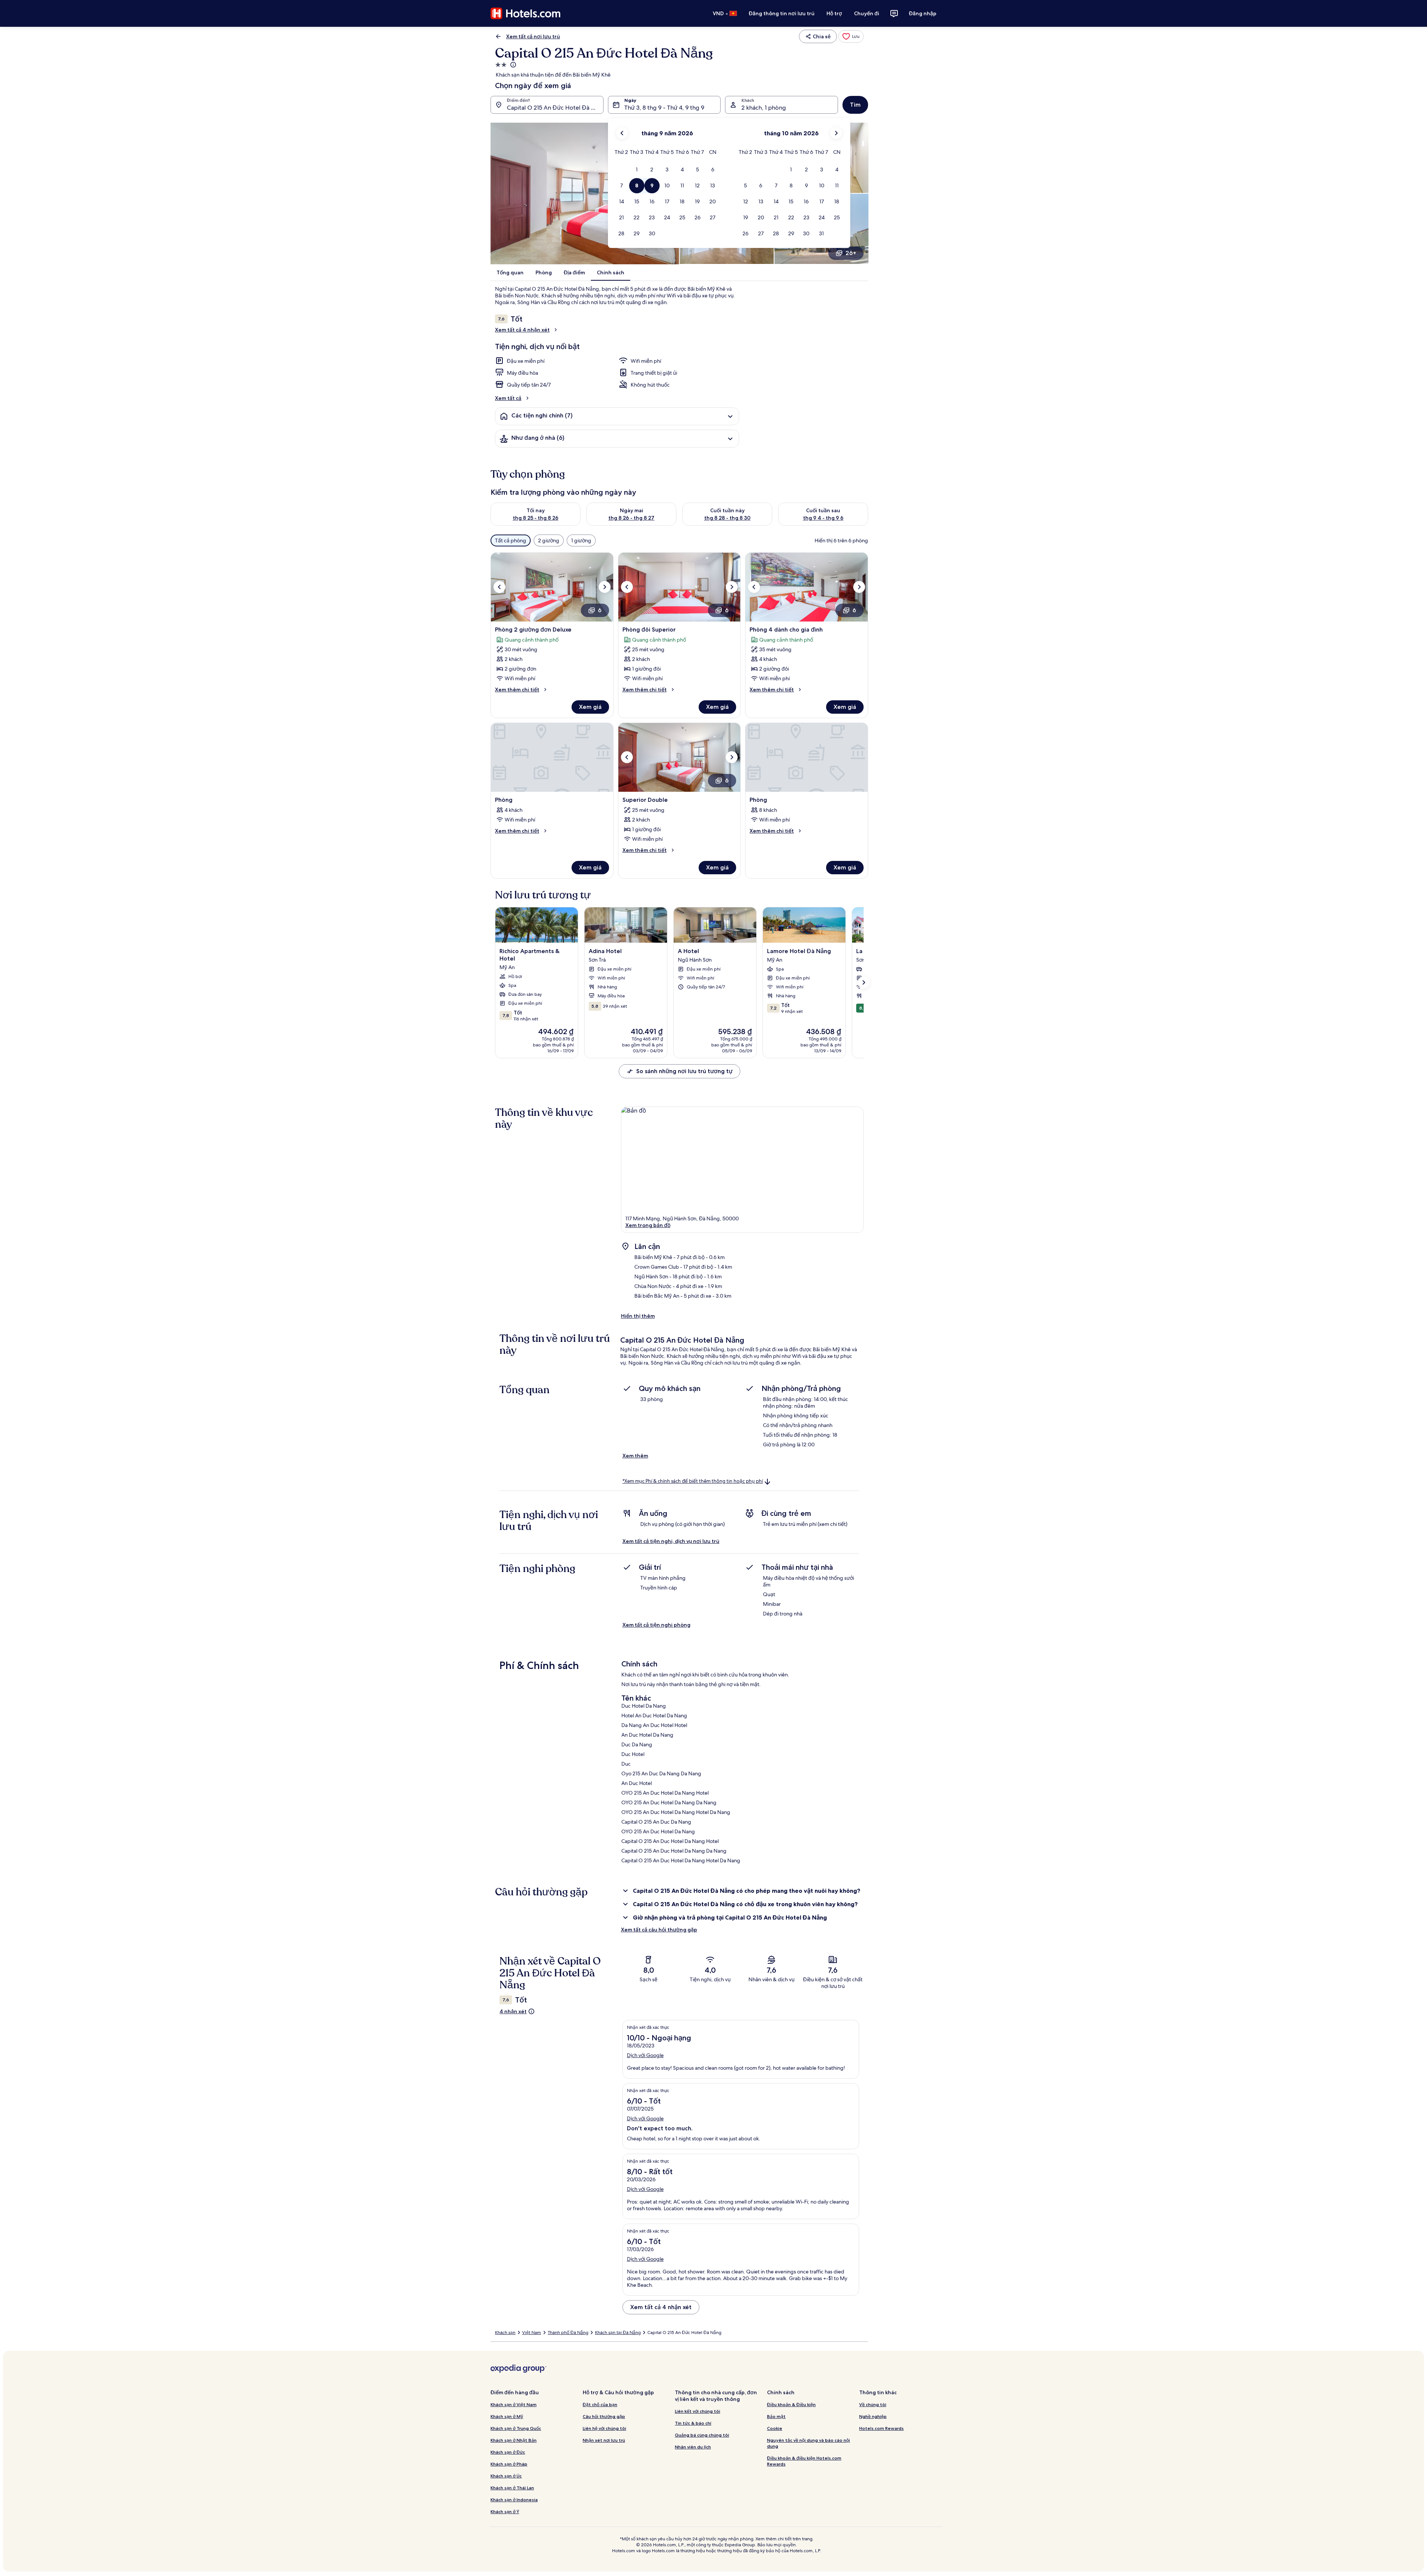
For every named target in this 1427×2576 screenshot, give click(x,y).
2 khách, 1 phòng (764, 108)
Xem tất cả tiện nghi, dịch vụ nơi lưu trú (671, 1541)
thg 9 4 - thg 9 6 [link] (823, 518)
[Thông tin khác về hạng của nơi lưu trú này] (512, 65)
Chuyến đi (867, 13)
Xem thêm (635, 1456)
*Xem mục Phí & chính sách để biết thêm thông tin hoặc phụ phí (693, 1481)
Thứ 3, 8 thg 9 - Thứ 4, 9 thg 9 (664, 108)
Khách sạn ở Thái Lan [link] (512, 2488)
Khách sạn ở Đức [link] (508, 2452)
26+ (851, 253)
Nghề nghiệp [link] (873, 2416)
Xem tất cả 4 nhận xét (522, 330)
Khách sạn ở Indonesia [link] (514, 2500)
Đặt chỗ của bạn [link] (600, 2404)
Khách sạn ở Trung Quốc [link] (516, 2428)
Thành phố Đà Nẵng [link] (568, 2333)
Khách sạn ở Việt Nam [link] (514, 2404)
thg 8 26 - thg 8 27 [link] (631, 518)
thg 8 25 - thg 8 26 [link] (536, 518)
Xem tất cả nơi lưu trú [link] (533, 36)
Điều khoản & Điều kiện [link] (791, 2404)
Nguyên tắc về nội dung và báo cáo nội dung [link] (808, 2443)
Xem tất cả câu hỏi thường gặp (659, 1930)
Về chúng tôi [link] (873, 2404)
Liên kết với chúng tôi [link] (698, 2411)
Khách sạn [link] (505, 2333)
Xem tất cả (508, 398)
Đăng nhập (923, 13)
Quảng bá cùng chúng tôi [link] (702, 2435)
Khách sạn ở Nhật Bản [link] (514, 2440)
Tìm (855, 105)
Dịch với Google (645, 2055)
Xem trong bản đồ (648, 1225)
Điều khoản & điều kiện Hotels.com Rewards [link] (804, 2461)
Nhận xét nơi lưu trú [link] (604, 2440)
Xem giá (590, 707)
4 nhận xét (513, 2011)
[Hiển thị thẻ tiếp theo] (864, 982)
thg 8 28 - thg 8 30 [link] (727, 518)
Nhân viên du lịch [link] (693, 2447)
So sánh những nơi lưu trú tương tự (684, 1071)
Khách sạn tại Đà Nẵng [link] (618, 2333)
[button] (637, 170)
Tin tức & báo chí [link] (693, 2423)
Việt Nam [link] (532, 2333)
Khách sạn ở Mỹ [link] (507, 2416)
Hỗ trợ (834, 13)
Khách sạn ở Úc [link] (506, 2476)
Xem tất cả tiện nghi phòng (656, 1625)
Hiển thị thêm (638, 1316)
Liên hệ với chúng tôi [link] (604, 2428)
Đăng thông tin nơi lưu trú (782, 13)
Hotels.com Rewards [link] (881, 2428)
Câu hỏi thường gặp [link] (604, 2416)
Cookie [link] (775, 2428)
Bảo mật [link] (776, 2416)
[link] (851, 36)
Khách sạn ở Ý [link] (505, 2512)
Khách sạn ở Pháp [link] (509, 2464)
